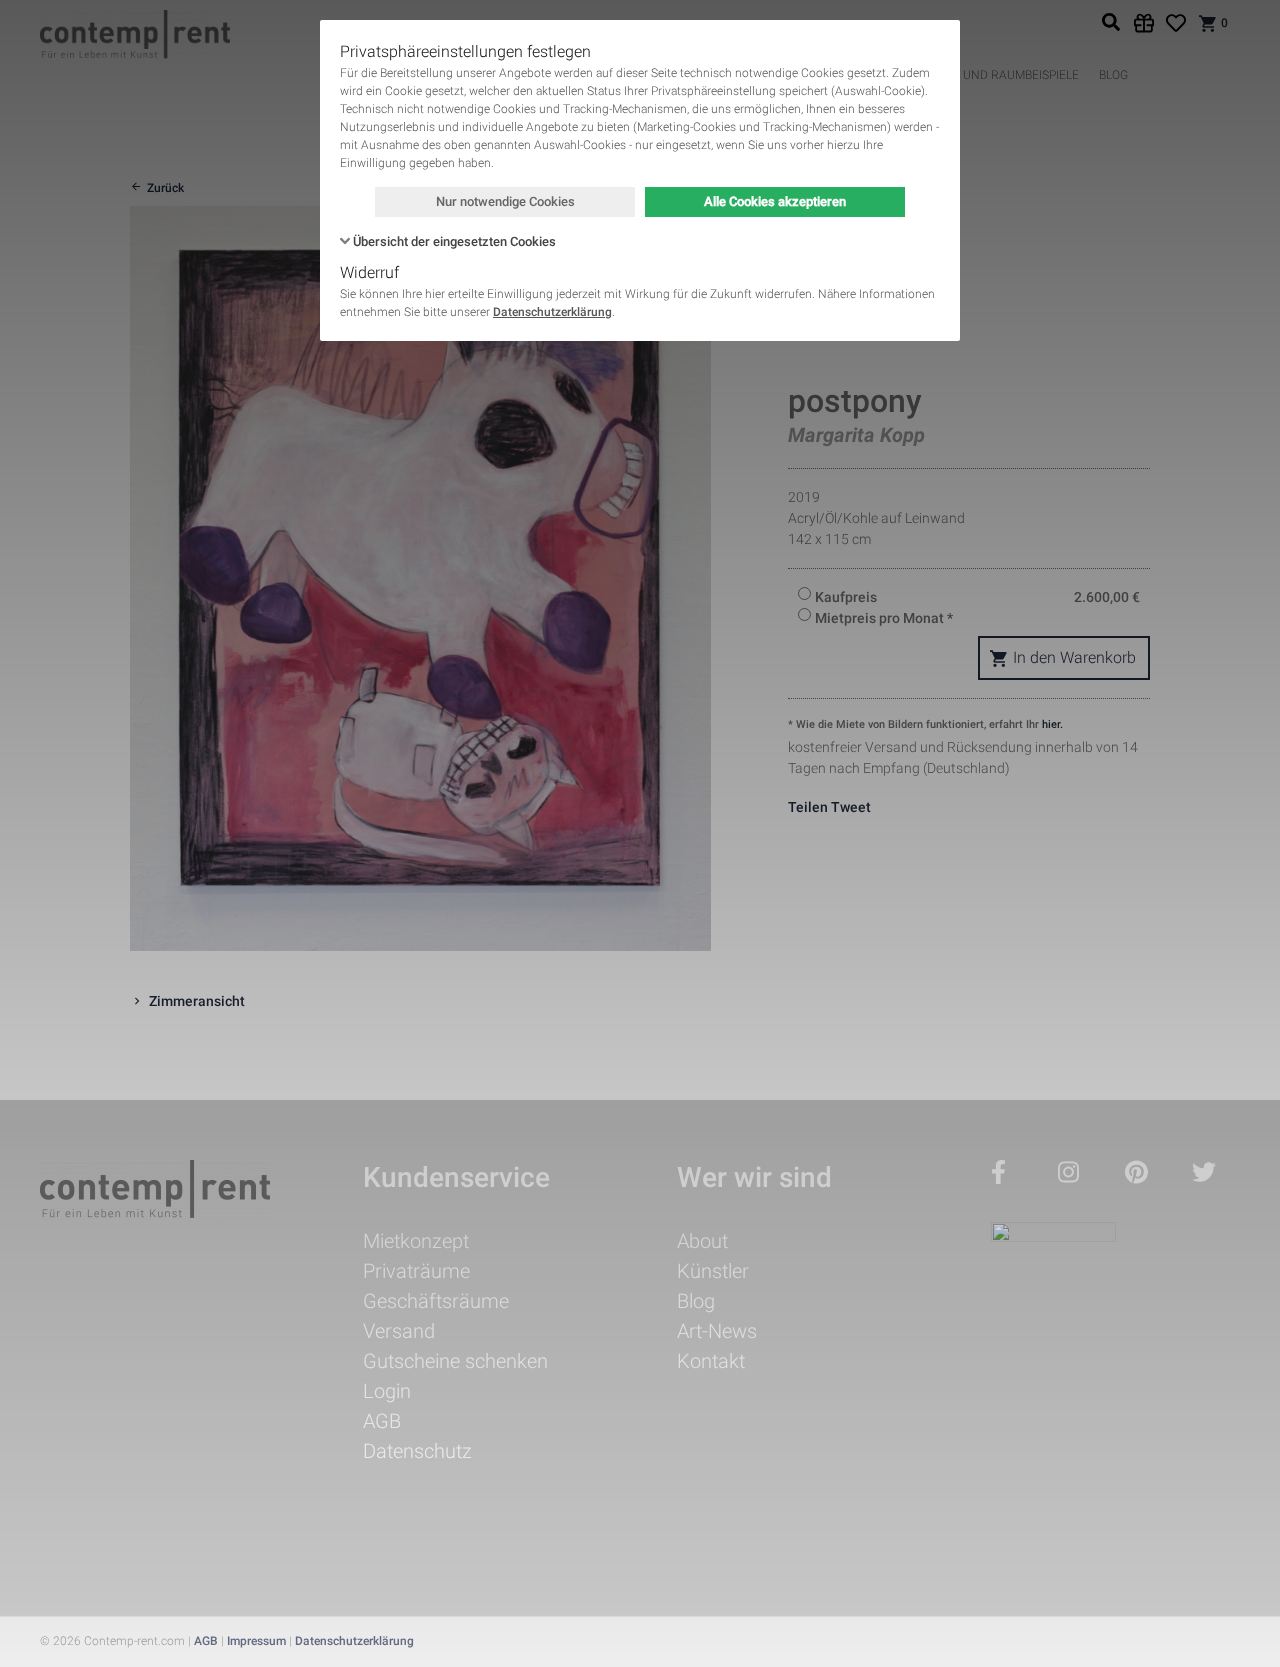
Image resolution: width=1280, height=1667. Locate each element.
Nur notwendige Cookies (505, 201)
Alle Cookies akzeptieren (775, 201)
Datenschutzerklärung (552, 312)
